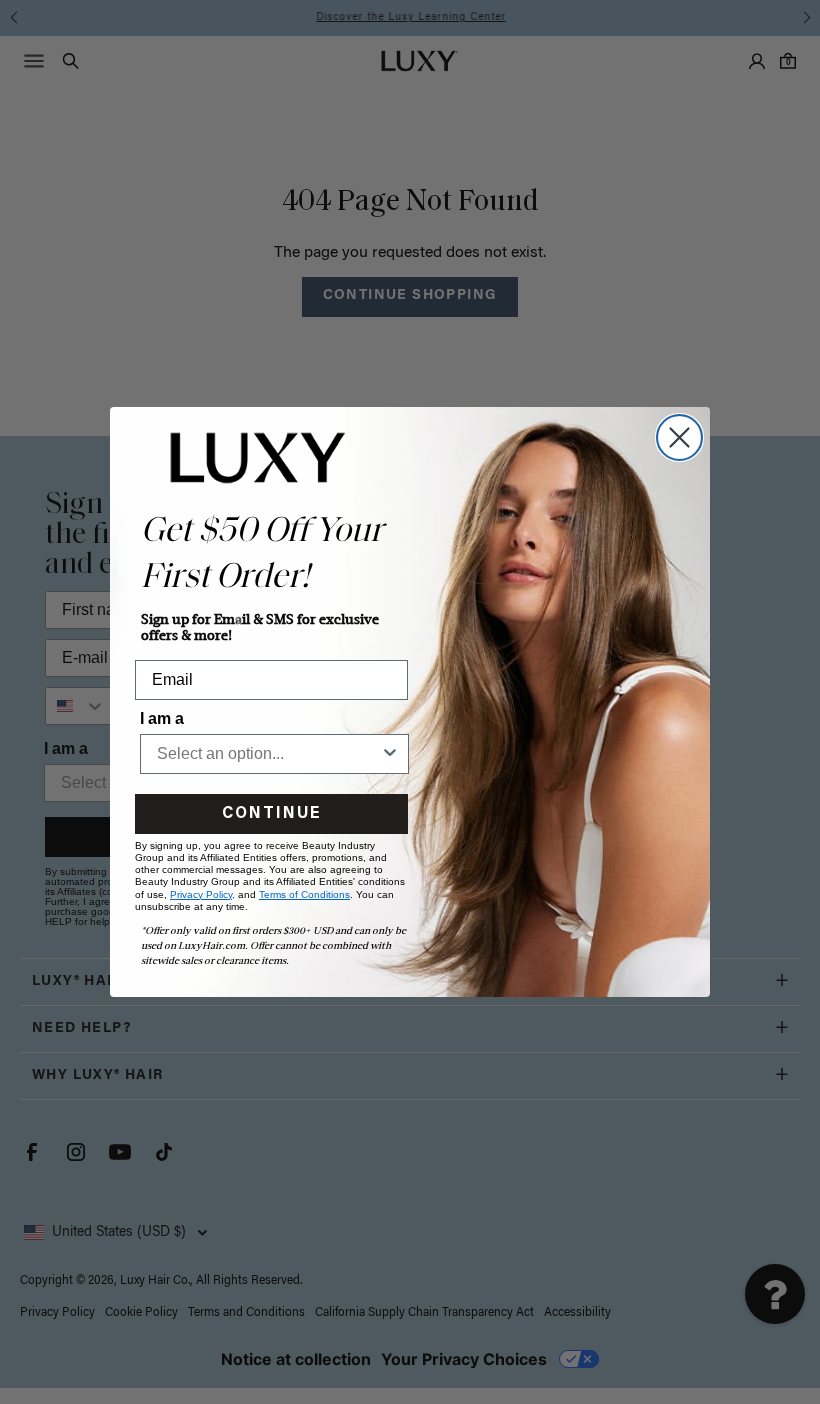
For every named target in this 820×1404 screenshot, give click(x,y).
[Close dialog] (679, 437)
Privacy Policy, (202, 894)
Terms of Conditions (304, 894)
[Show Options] (390, 754)
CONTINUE (271, 814)
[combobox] (268, 754)
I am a (162, 718)
